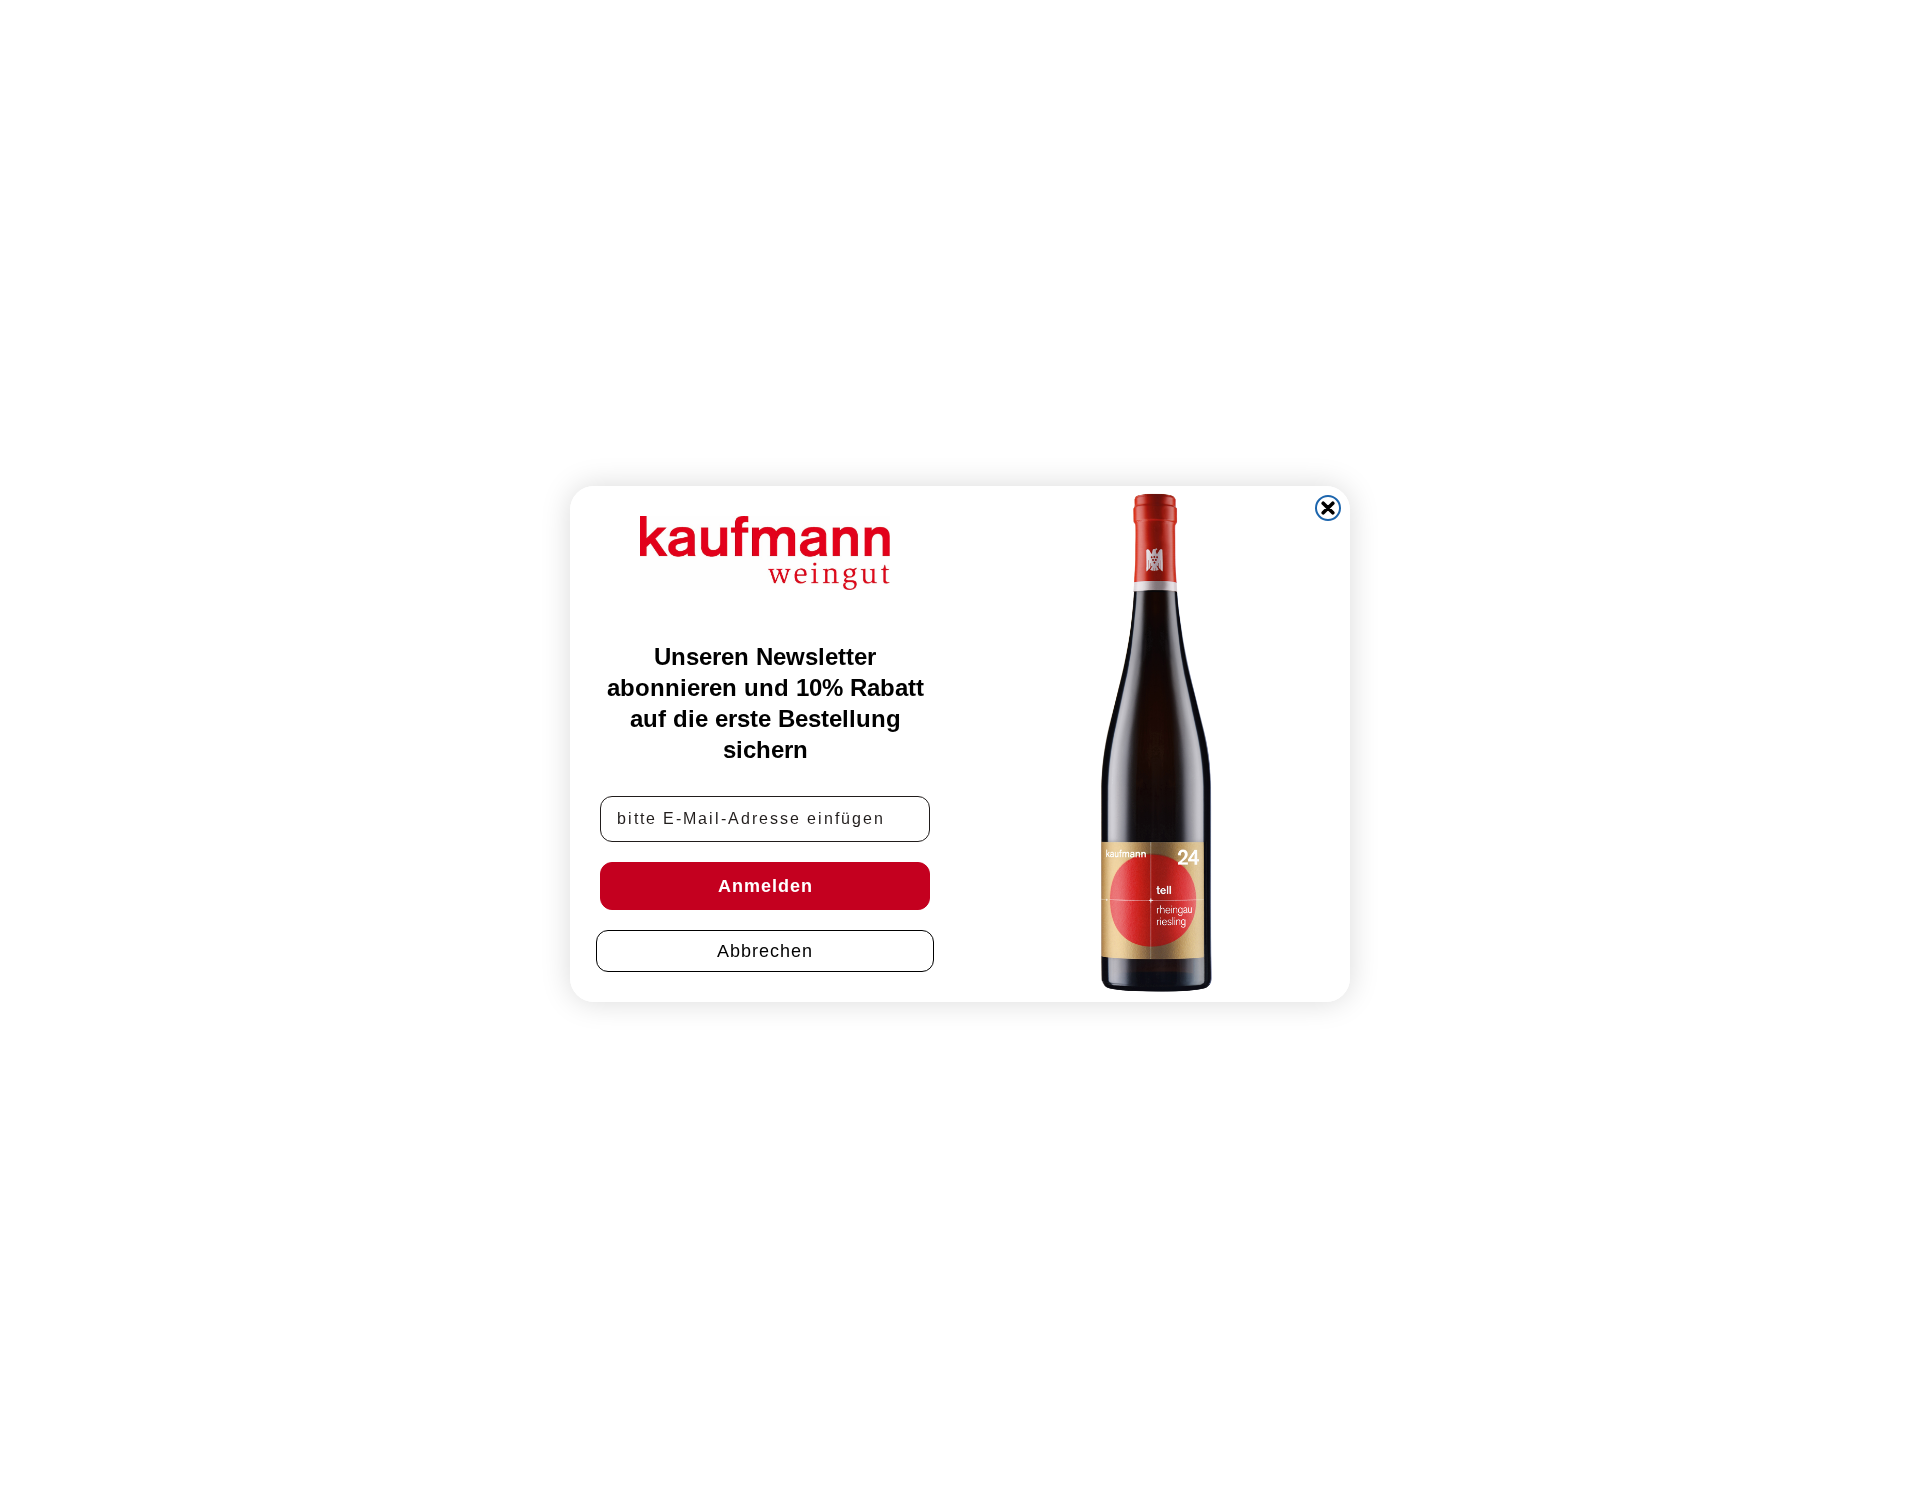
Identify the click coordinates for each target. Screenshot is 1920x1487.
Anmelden (765, 885)
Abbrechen (765, 950)
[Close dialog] (1328, 508)
